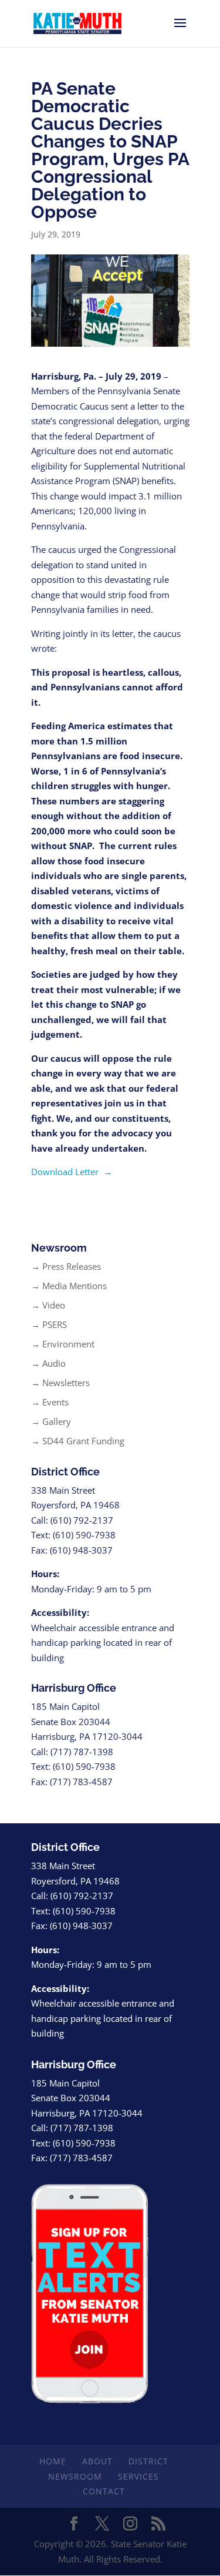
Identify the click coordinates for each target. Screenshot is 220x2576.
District (148, 2461)
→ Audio (48, 1363)
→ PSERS (49, 1324)
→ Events (50, 1402)
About (97, 2461)
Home (53, 2461)
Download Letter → (72, 1172)
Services (138, 2476)
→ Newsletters (60, 1383)
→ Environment (63, 1344)
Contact (104, 2491)
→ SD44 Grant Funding (78, 1441)
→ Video (48, 1305)
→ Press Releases (66, 1266)
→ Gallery (51, 1421)
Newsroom (75, 2476)
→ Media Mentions (69, 1286)
